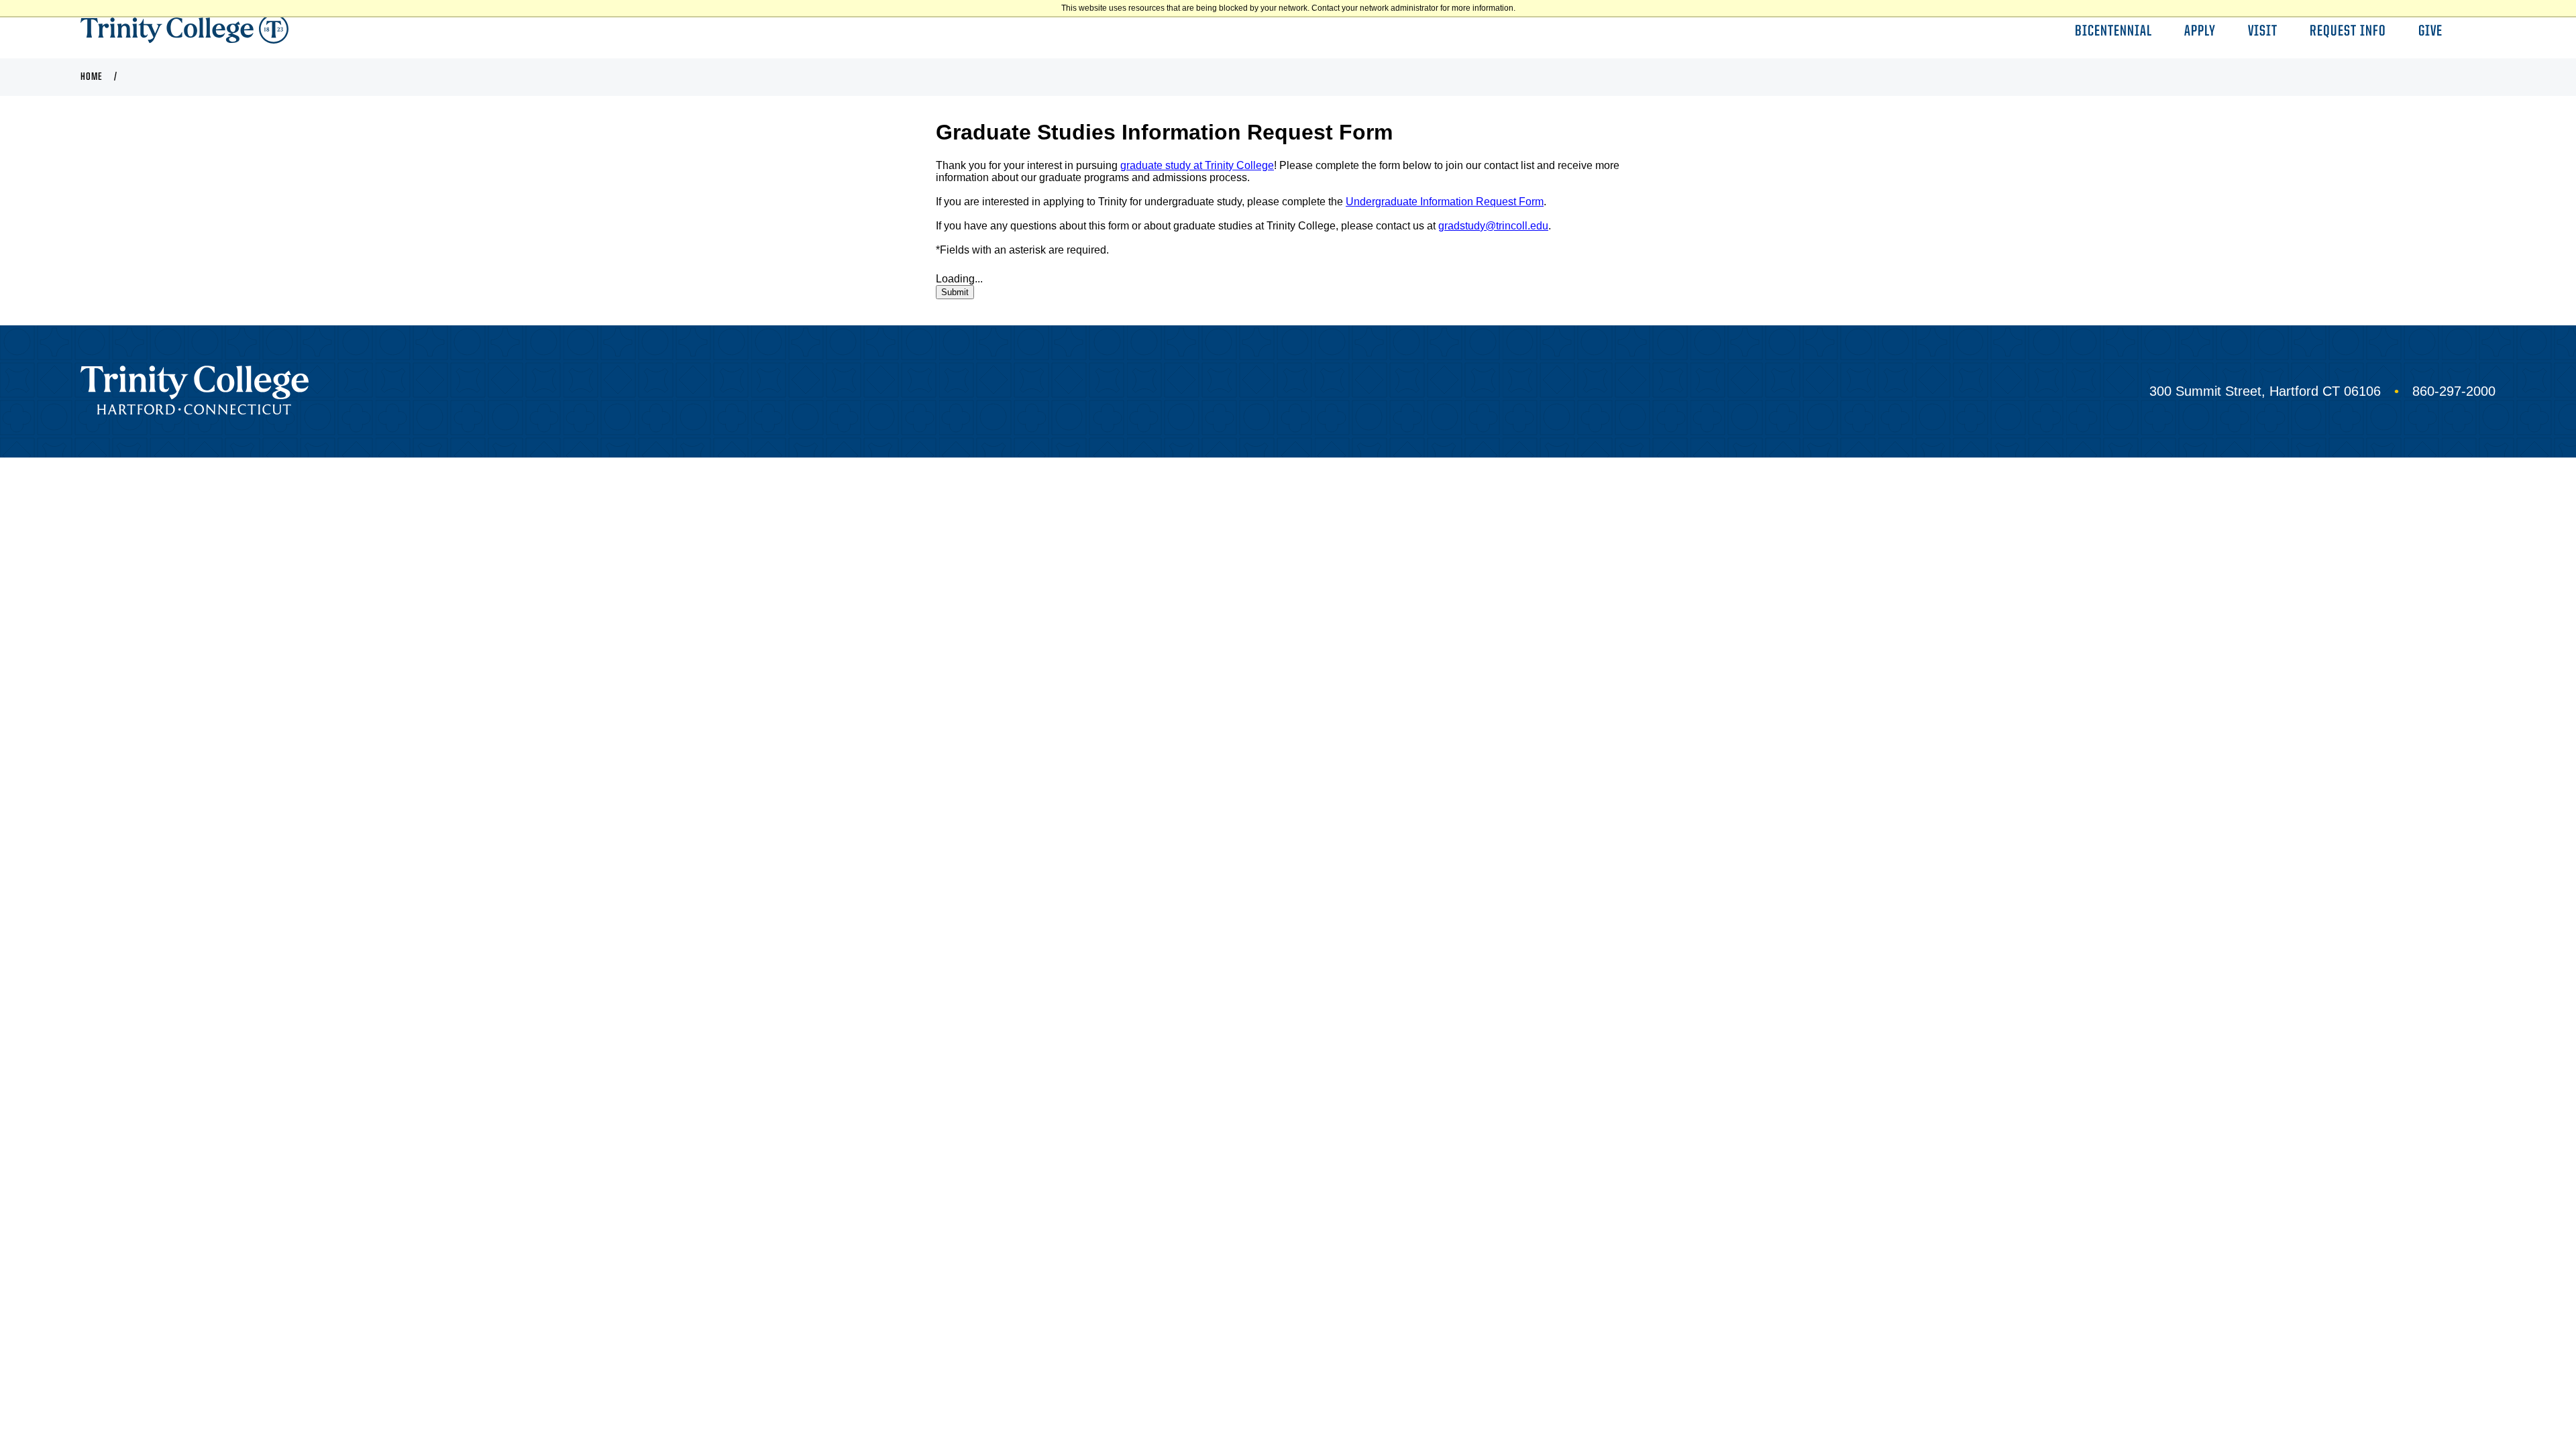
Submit (955, 292)
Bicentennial (2113, 32)
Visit (2263, 32)
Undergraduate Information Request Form (1445, 202)
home (92, 77)
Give (2430, 32)
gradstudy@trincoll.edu (1493, 226)
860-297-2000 (2454, 391)
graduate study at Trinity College (1197, 165)
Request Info (2348, 32)
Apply (2200, 32)
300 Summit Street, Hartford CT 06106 (2265, 391)
